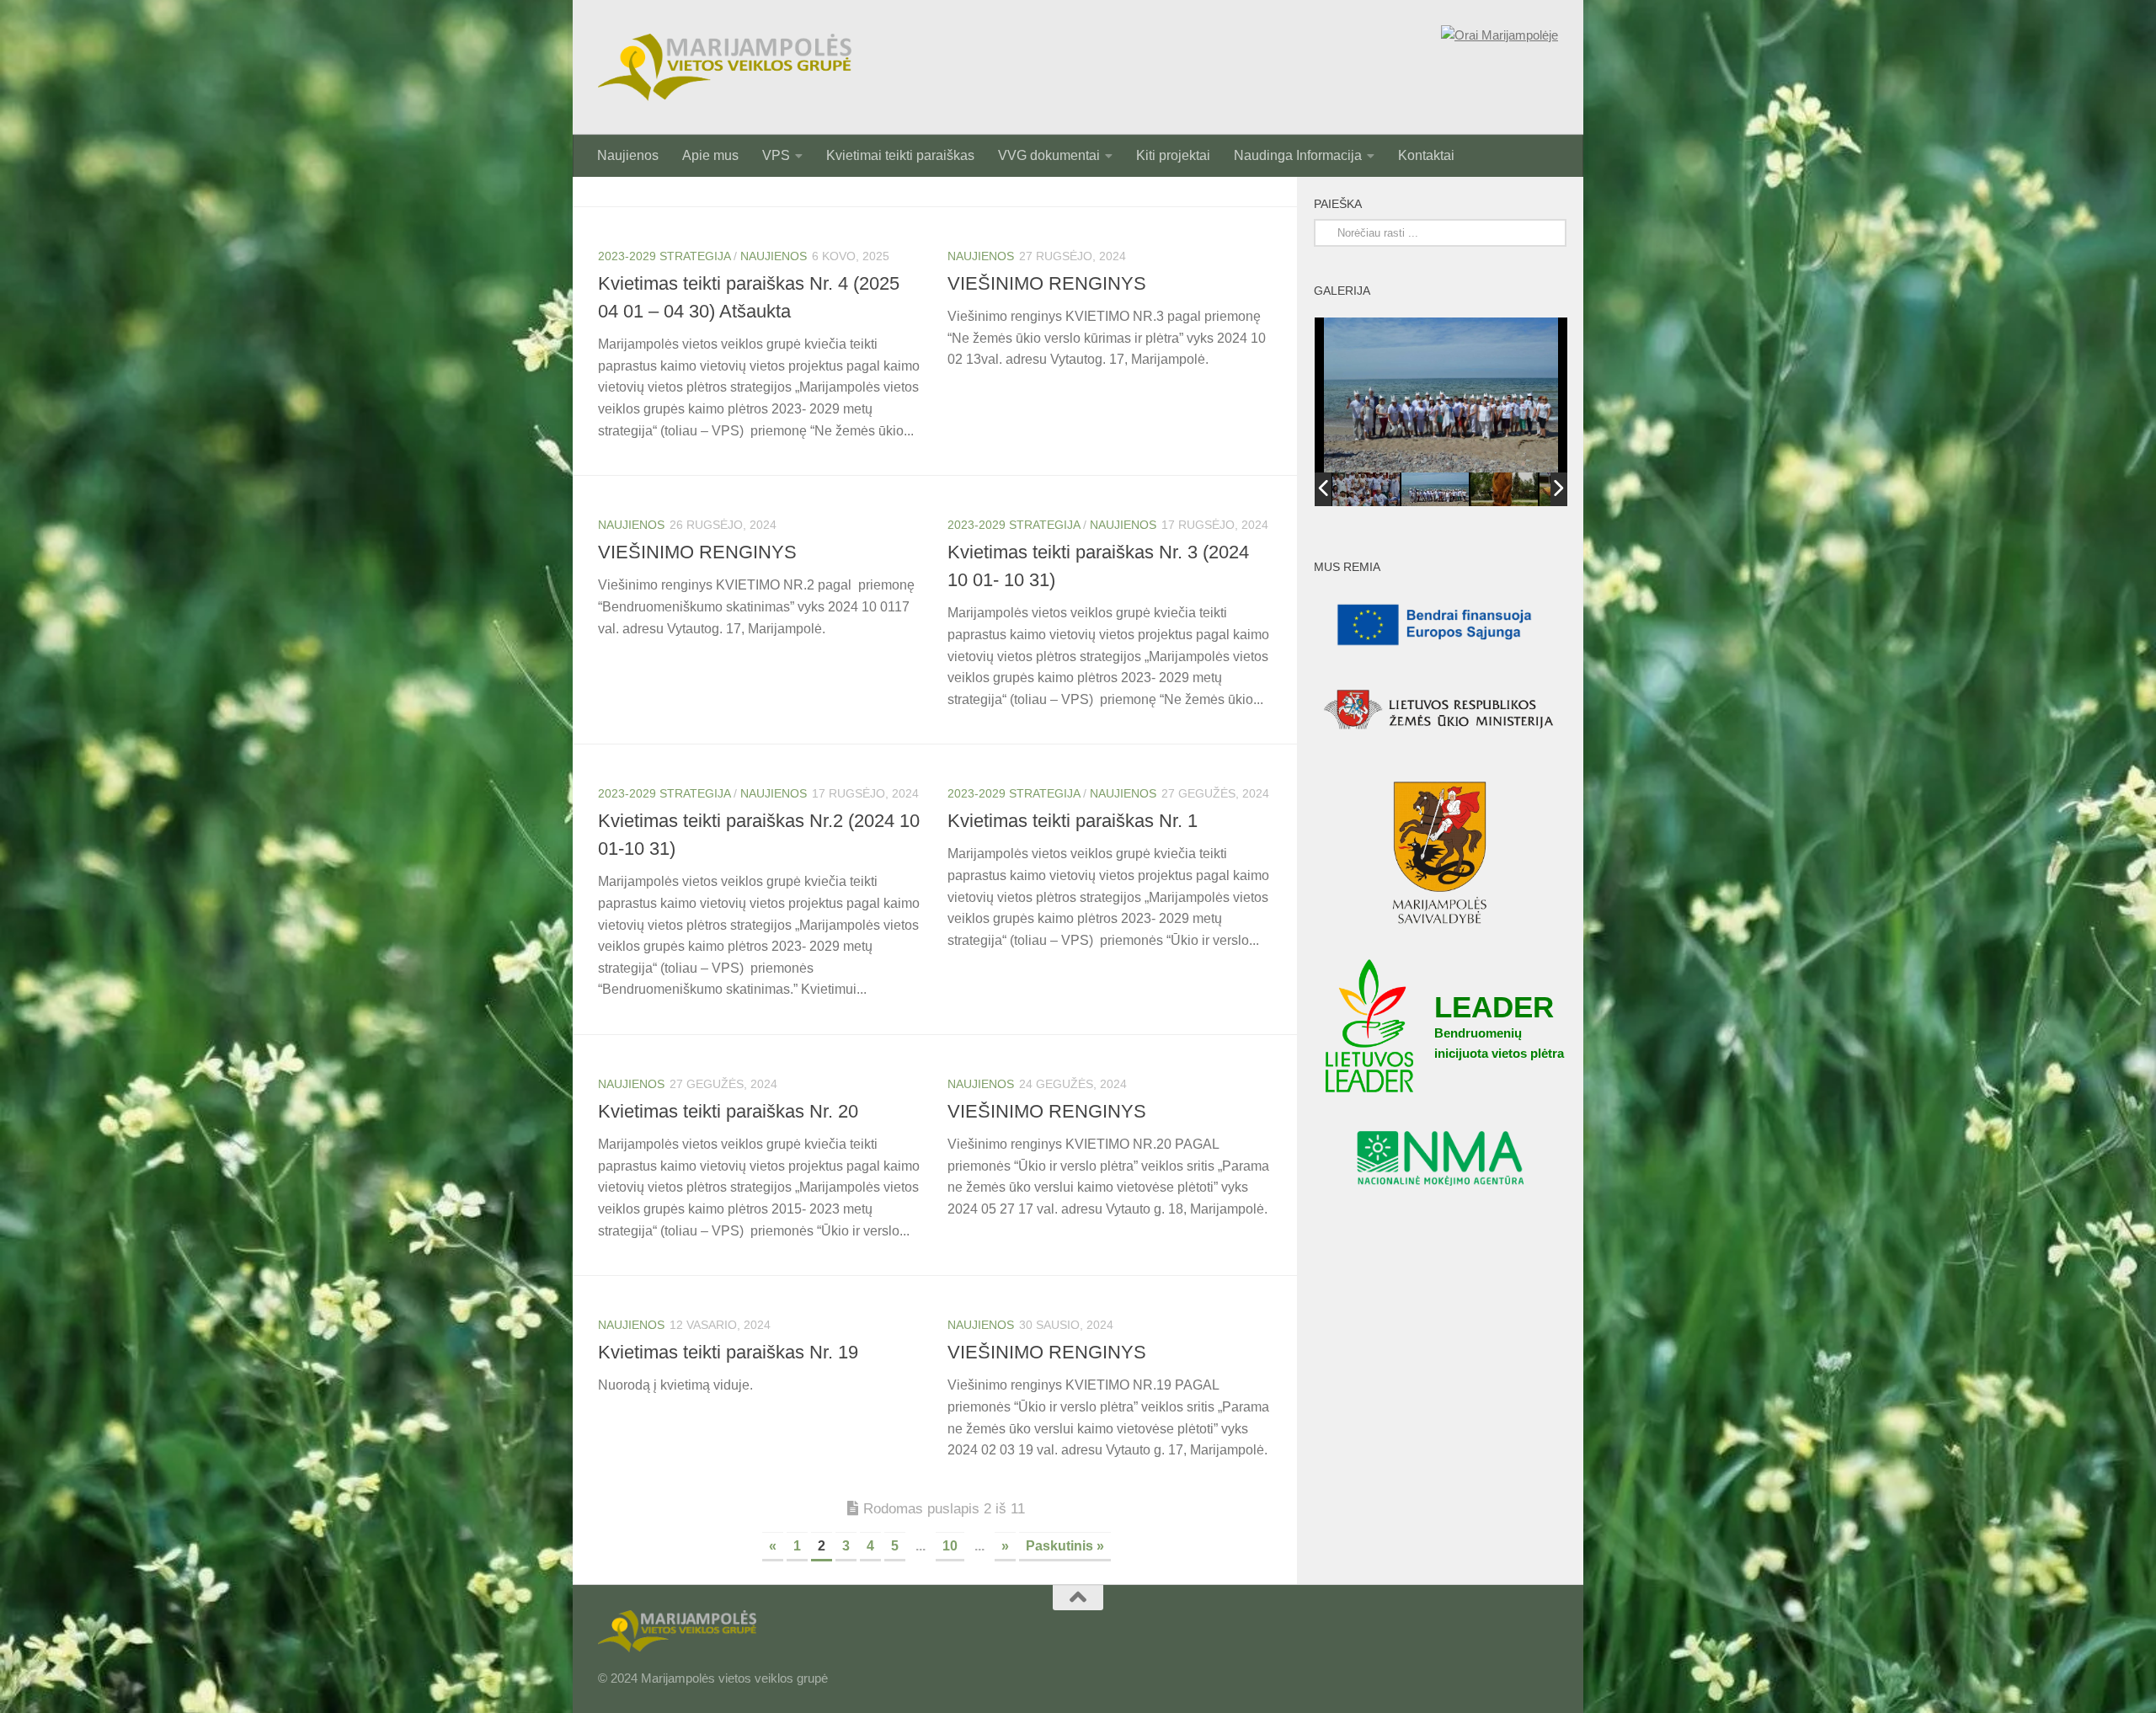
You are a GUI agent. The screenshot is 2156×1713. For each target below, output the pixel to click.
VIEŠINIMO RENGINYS (1047, 283)
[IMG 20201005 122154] (1504, 490)
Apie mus (710, 155)
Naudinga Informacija (1298, 155)
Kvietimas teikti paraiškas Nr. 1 (1073, 821)
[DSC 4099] (1366, 489)
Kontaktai (1426, 155)
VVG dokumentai (1049, 155)
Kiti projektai (1173, 155)
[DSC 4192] (1435, 489)
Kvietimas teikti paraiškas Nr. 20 (728, 1111)
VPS (776, 155)
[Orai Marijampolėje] (1500, 35)
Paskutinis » (1065, 1546)
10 (950, 1546)
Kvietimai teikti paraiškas (900, 155)
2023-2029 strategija (664, 256)
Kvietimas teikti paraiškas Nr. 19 (728, 1352)
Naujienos (628, 155)
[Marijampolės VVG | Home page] (725, 67)
